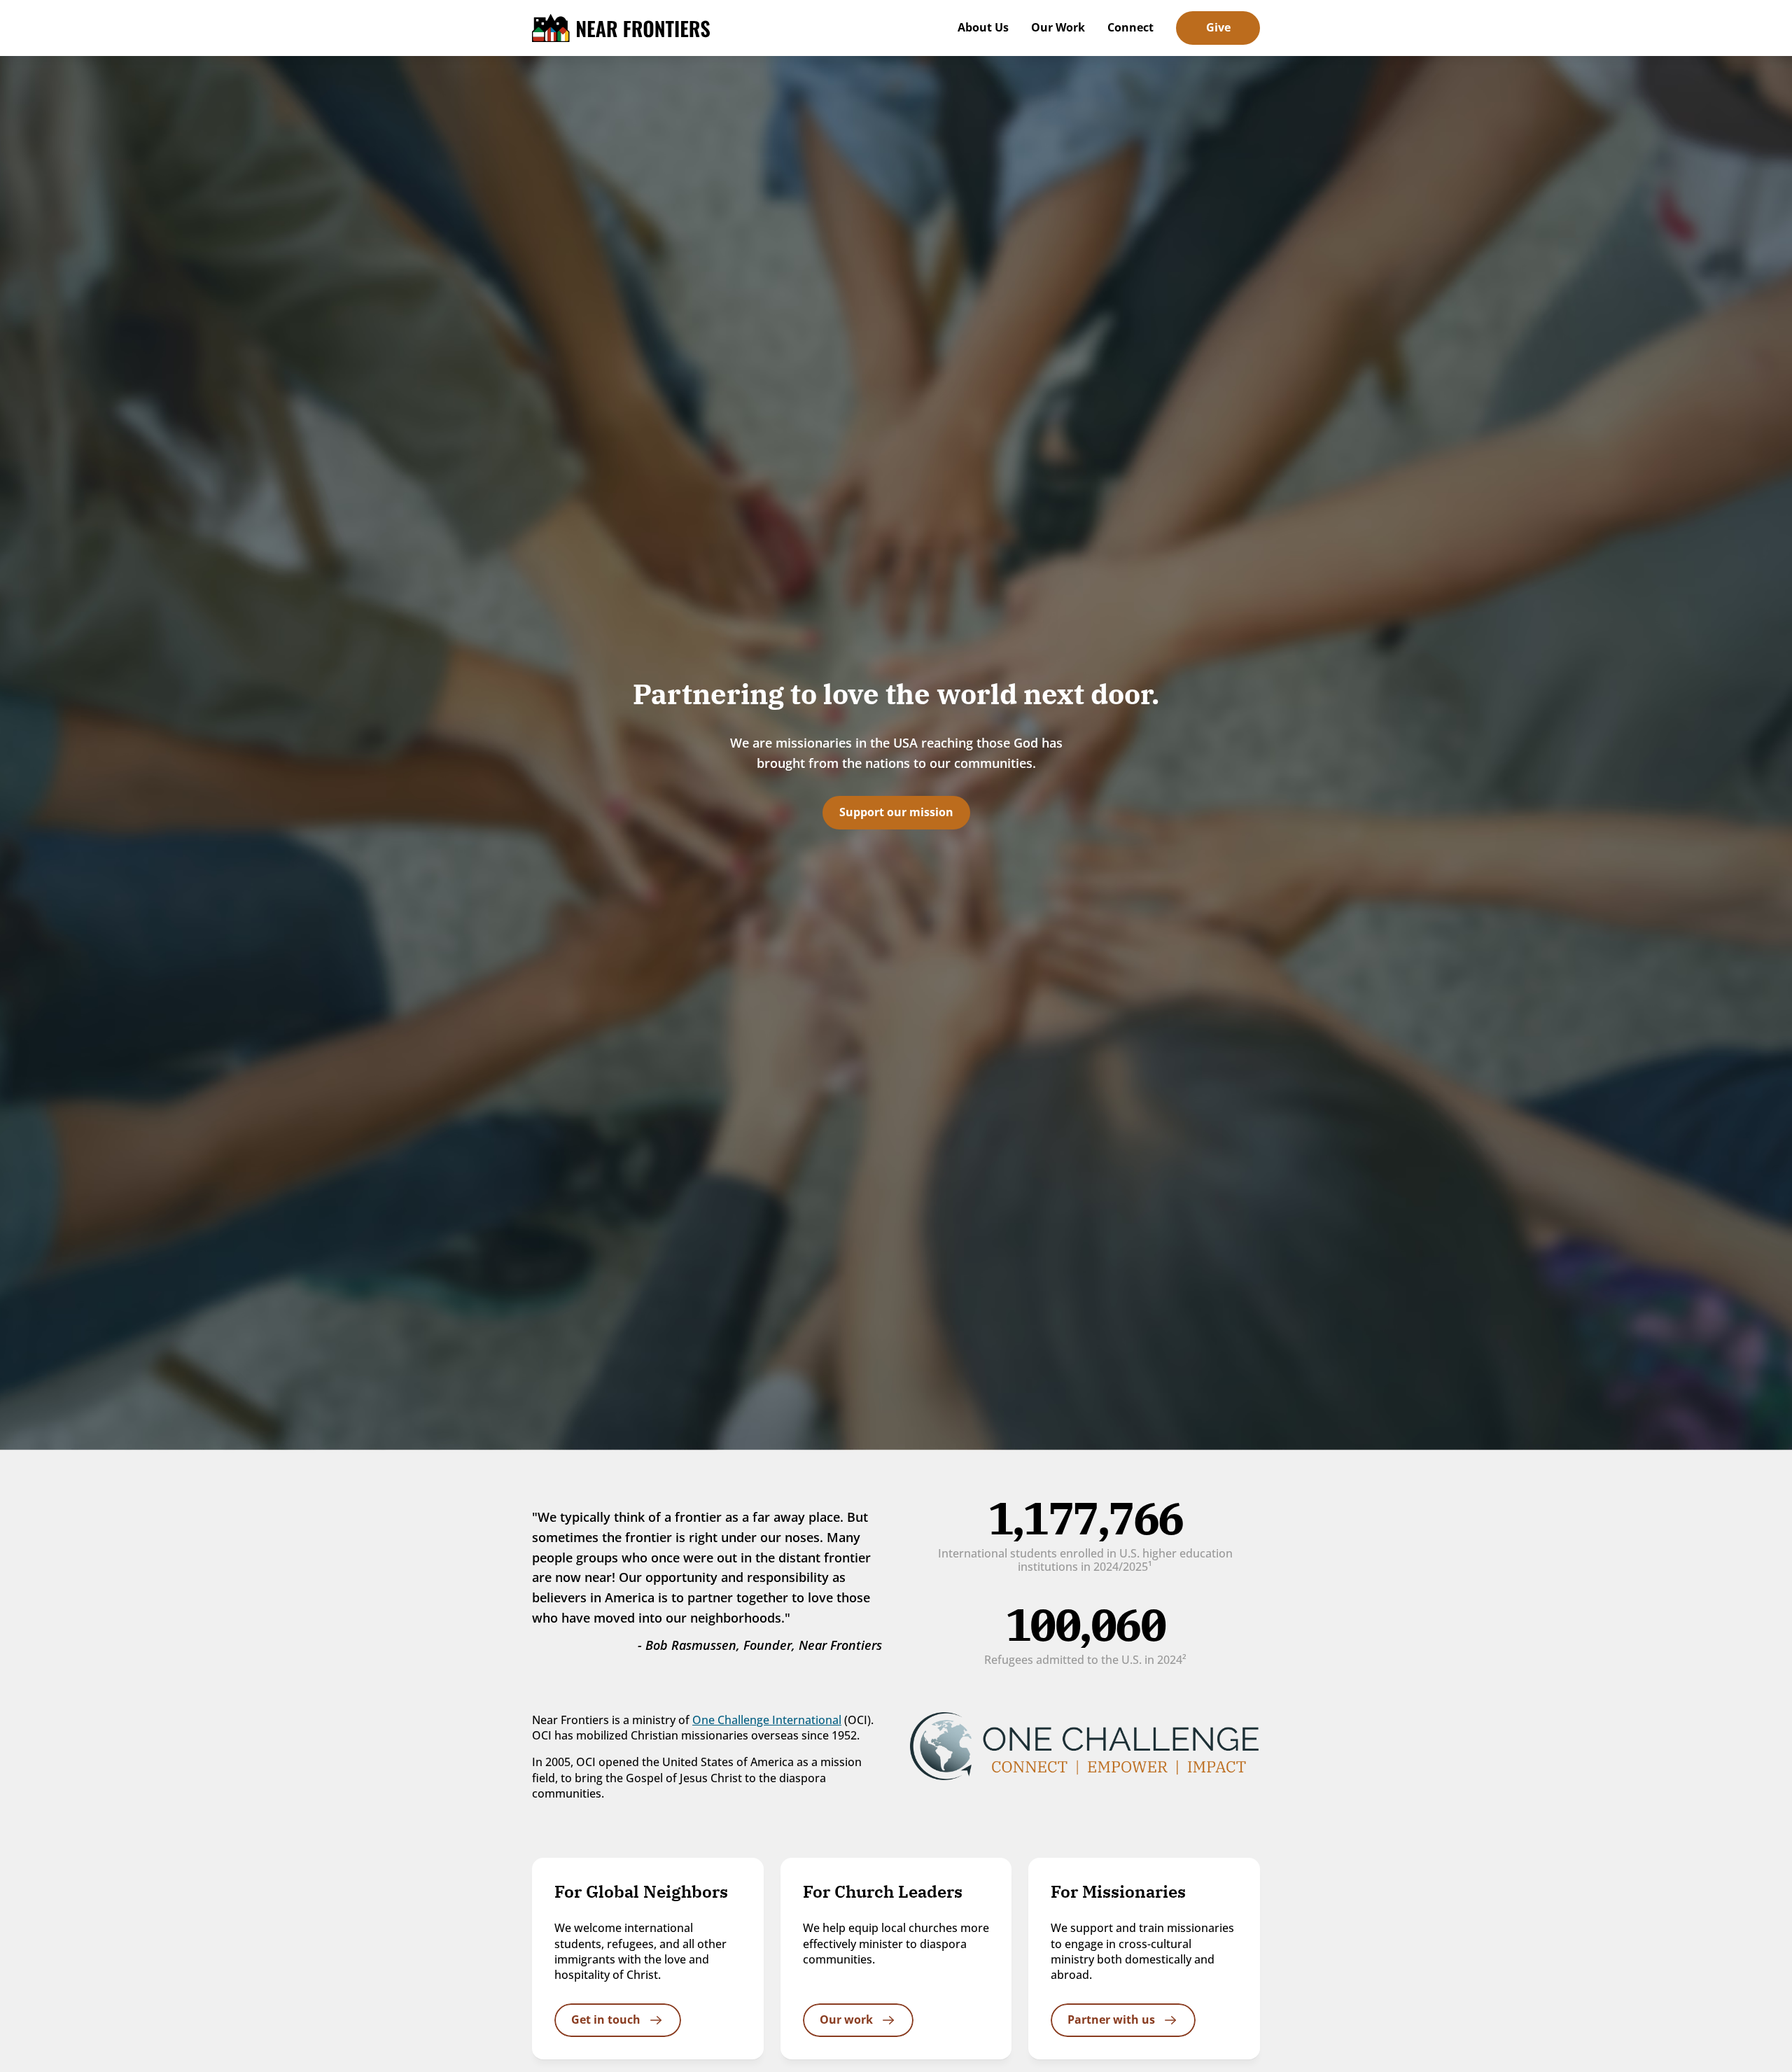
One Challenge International (767, 1720)
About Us (983, 27)
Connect (1130, 27)
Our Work (1058, 27)
